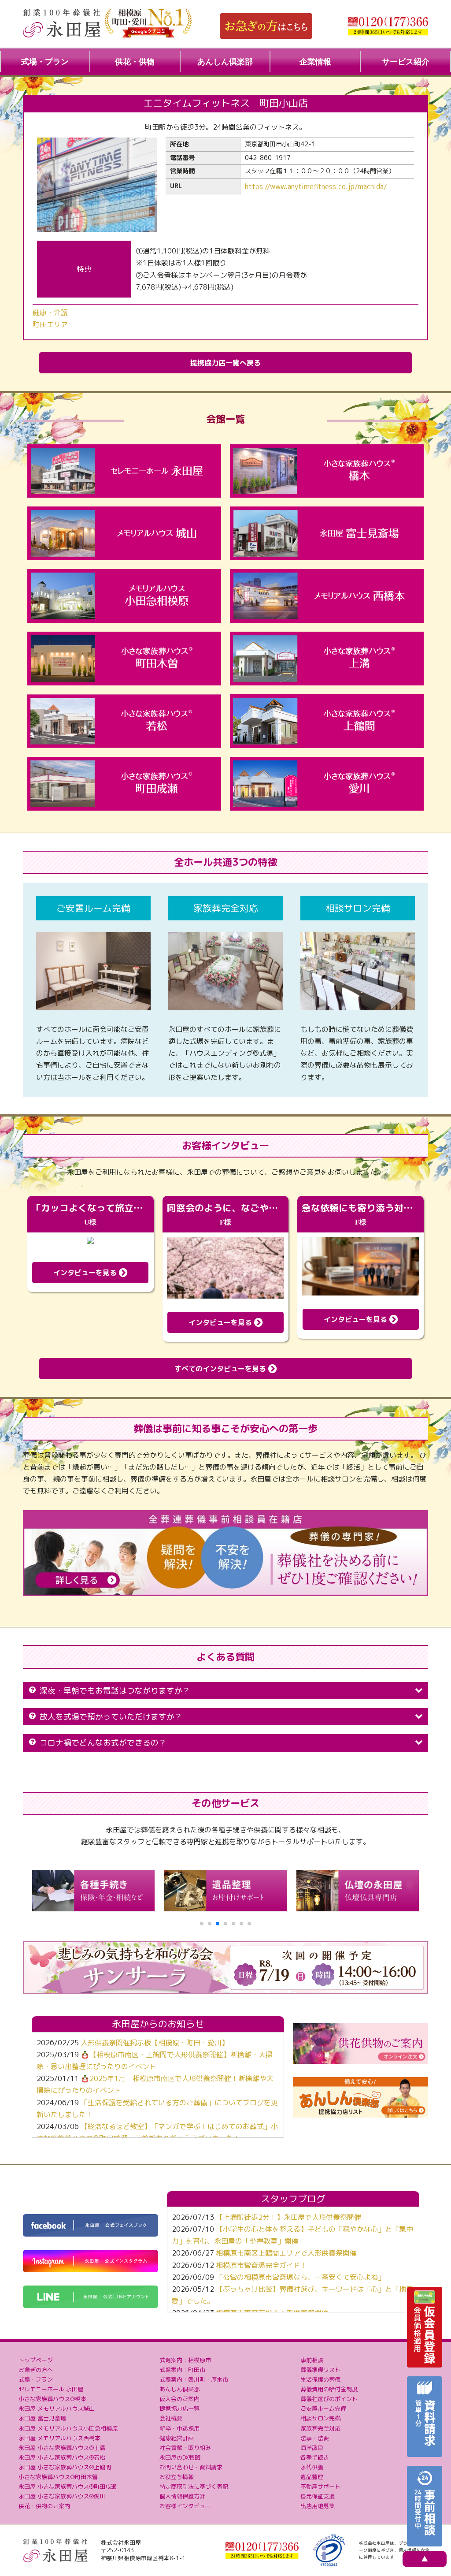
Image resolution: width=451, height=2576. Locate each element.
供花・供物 (135, 62)
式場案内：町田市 (182, 2370)
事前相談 (312, 2360)
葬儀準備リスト (320, 2370)
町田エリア (50, 324)
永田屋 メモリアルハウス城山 (57, 2408)
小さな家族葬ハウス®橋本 (52, 2399)
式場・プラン (45, 62)
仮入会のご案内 (179, 2399)
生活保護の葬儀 (320, 2379)
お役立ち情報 (177, 2477)
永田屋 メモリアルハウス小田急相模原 (68, 2428)
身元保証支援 (318, 2496)
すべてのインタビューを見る (221, 1369)
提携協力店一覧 (179, 2408)
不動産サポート (320, 2487)
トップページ (36, 2360)
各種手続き (315, 2457)
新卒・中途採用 (179, 2428)
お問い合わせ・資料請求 (191, 2467)
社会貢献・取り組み (185, 2448)
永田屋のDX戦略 (180, 2457)
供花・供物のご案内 (44, 2506)
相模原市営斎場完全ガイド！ (262, 2265)
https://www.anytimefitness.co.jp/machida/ (316, 186)
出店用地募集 (318, 2506)
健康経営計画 (177, 2438)
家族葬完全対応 (320, 2428)
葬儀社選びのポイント (329, 2399)
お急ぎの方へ (36, 2370)
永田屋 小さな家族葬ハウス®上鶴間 (65, 2467)
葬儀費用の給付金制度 (329, 2389)
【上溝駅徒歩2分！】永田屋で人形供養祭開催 (288, 2217)
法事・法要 (315, 2438)
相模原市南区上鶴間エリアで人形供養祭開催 (286, 2253)
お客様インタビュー (185, 2506)
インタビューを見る (86, 1273)
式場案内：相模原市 (185, 2360)
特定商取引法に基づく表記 (194, 2487)
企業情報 (315, 62)
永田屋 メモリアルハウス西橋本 (59, 2438)
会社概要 (171, 2418)
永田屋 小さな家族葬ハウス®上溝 (62, 2448)
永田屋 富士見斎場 (42, 2418)
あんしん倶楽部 (225, 62)
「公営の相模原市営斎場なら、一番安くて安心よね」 (300, 2277)
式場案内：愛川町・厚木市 (194, 2379)
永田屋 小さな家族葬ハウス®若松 (62, 2457)
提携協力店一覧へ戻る (225, 363)
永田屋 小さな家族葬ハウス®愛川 (62, 2496)
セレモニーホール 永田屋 (51, 2389)
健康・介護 (50, 313)
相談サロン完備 (320, 2418)
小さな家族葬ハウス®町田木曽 (58, 2477)
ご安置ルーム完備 (323, 2408)
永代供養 (312, 2467)
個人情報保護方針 (182, 2496)
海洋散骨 (312, 2448)
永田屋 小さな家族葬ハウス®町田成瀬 (68, 2487)
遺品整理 (312, 2477)
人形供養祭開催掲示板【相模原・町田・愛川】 (155, 2043)
